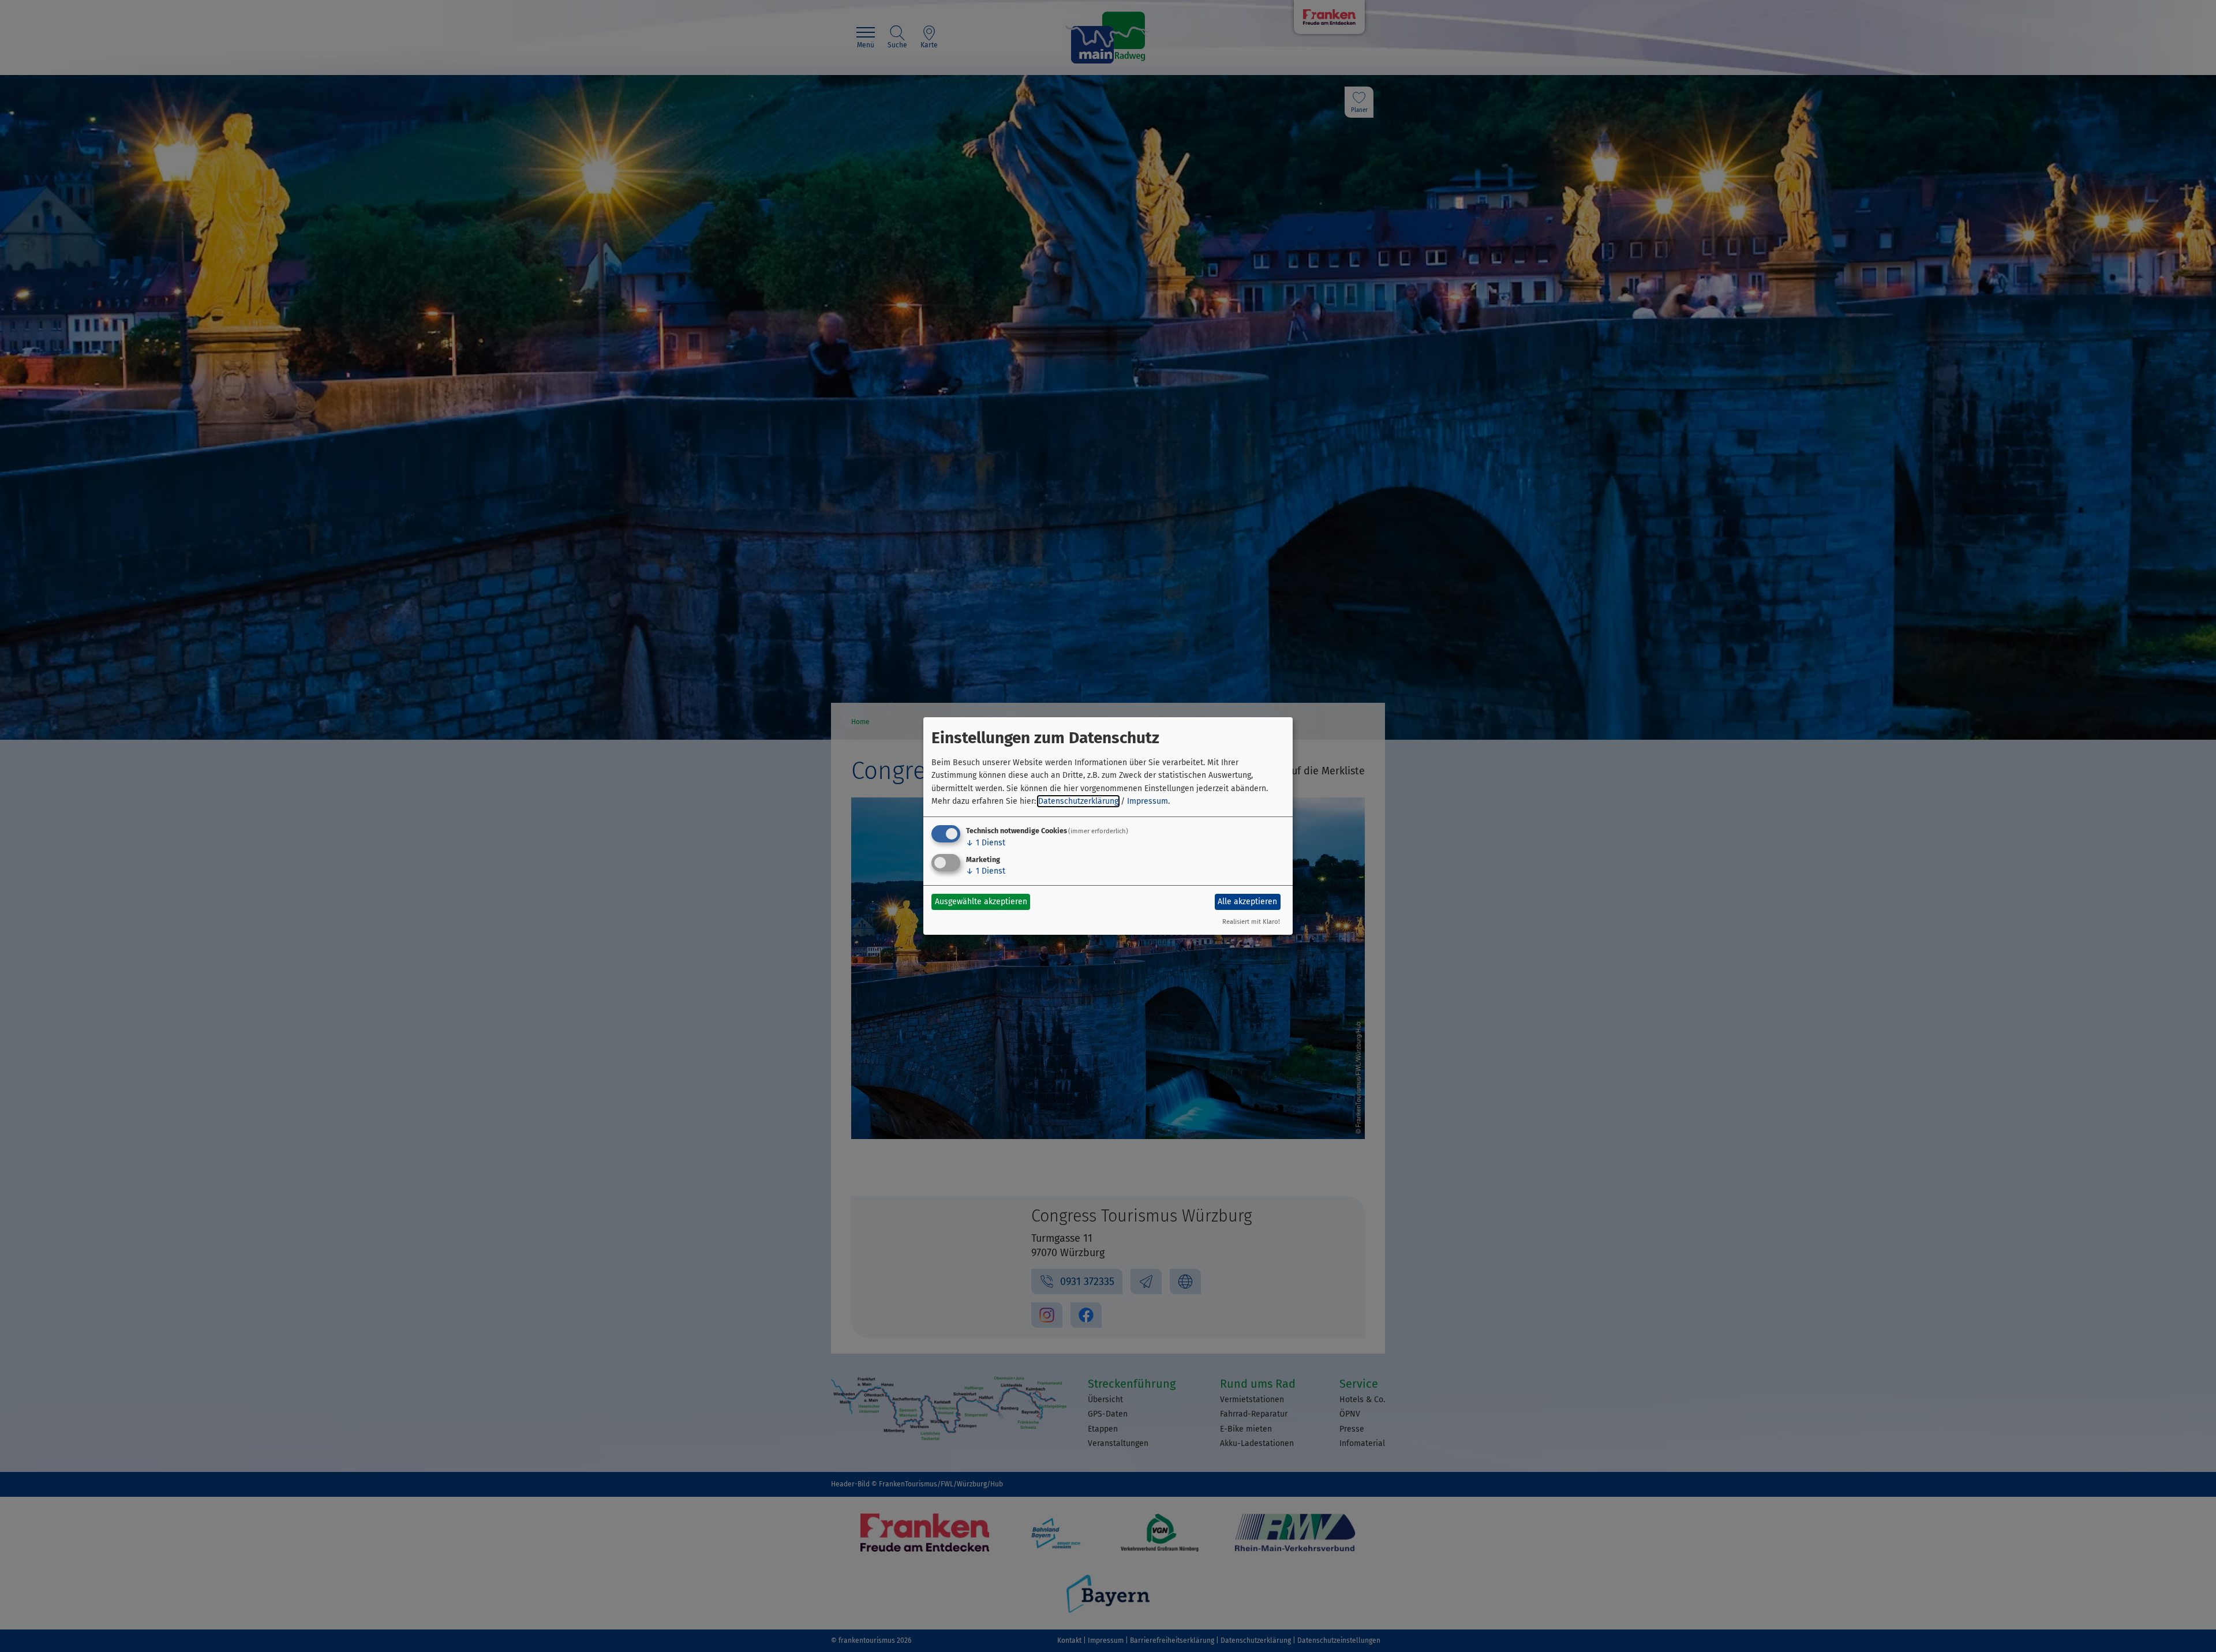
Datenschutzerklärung (1078, 801)
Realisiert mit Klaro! (1251, 922)
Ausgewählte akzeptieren (981, 902)
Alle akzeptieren (1247, 902)
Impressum (1148, 801)
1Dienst (986, 843)
